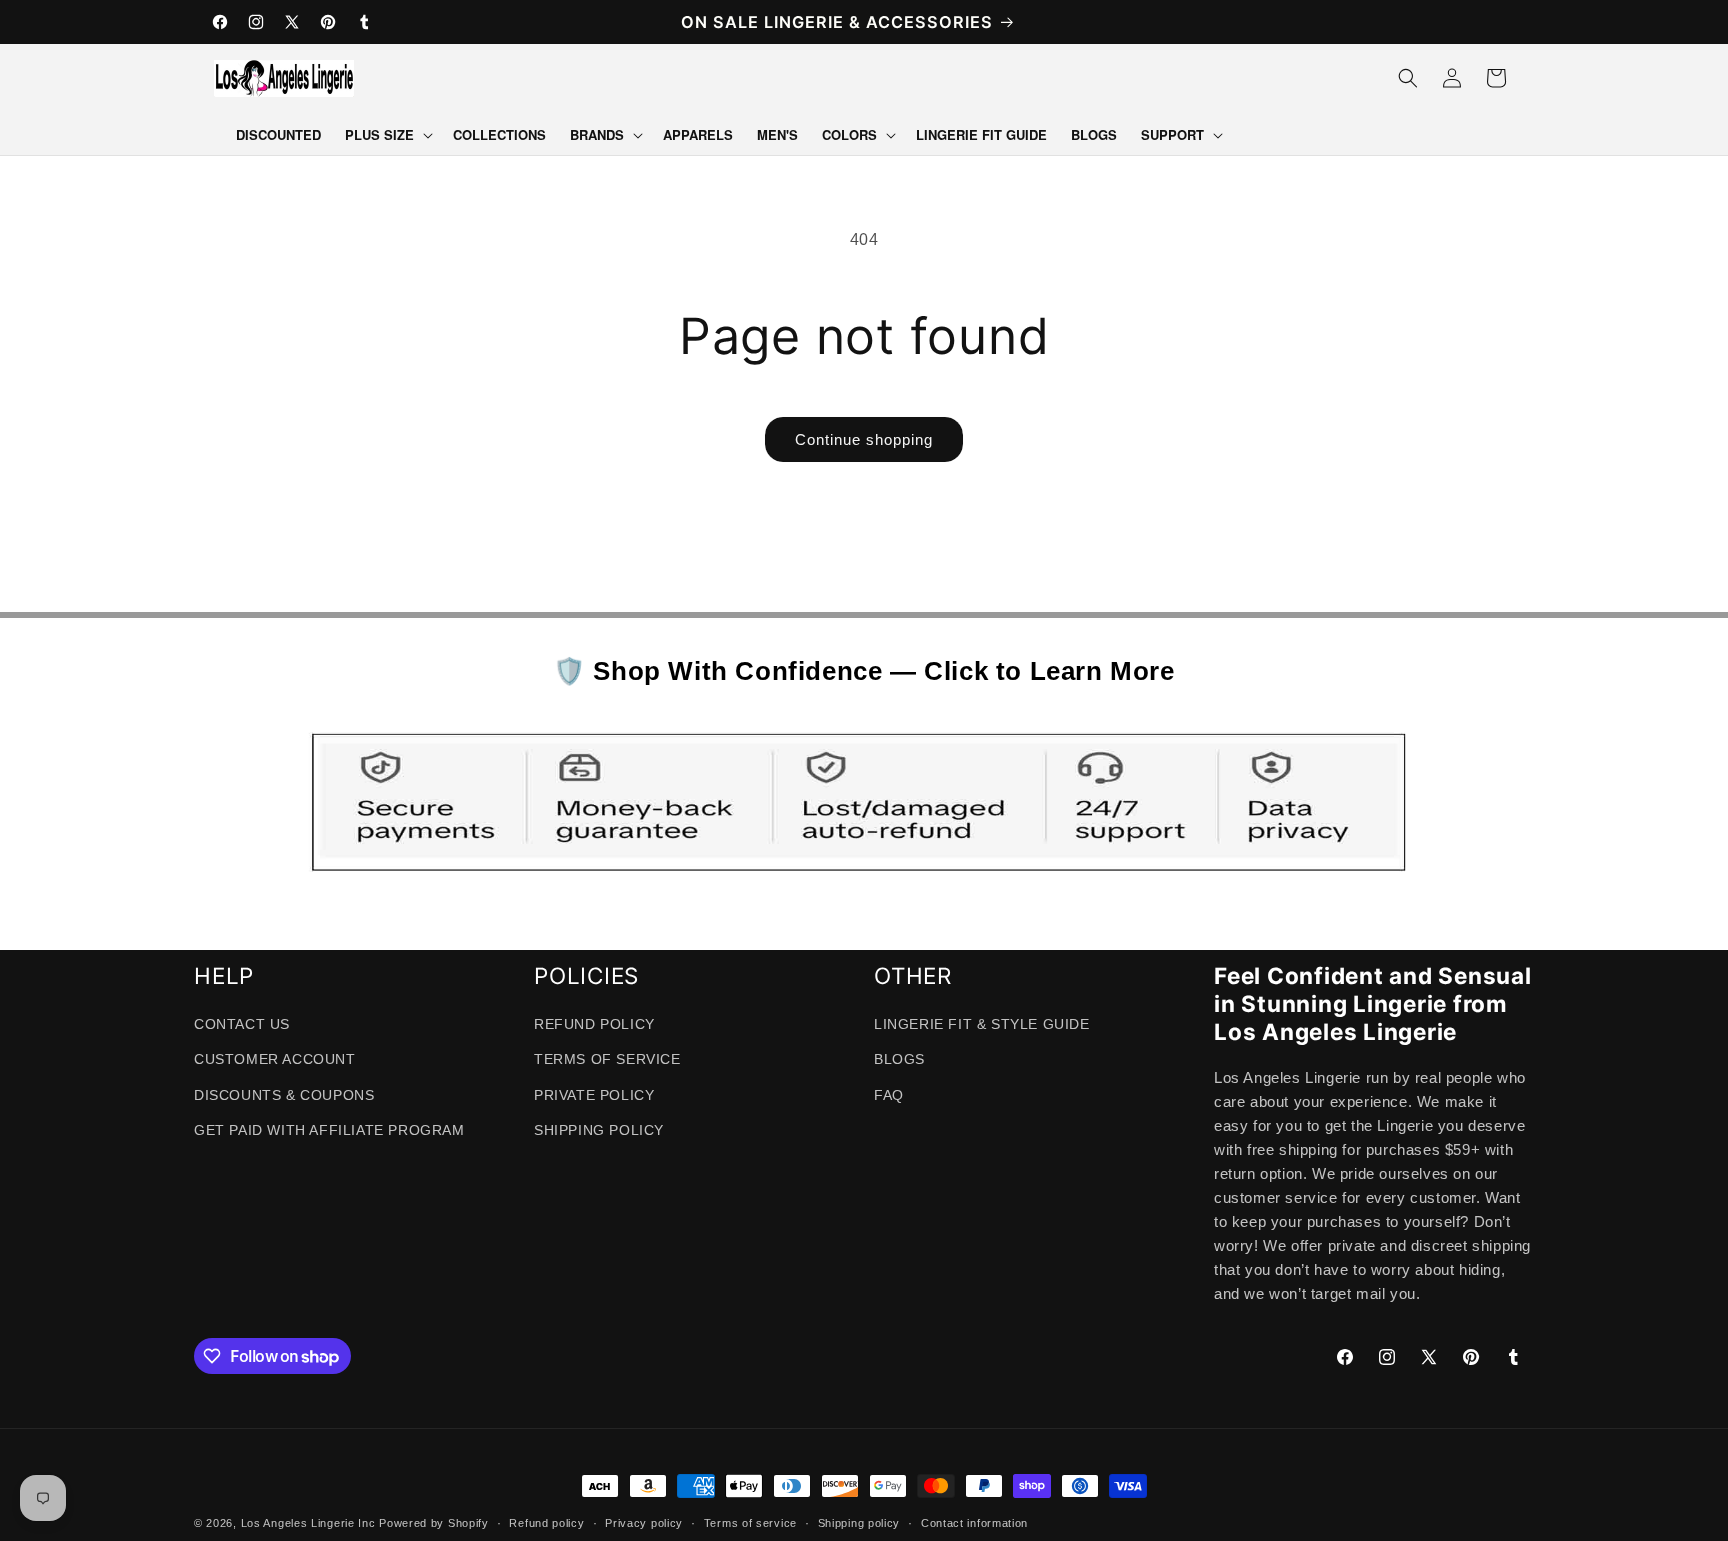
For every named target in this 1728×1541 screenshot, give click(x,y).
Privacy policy (644, 1523)
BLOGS (899, 1059)
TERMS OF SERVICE (607, 1059)
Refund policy (546, 1523)
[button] (387, 135)
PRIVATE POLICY (594, 1095)
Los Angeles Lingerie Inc (308, 1523)
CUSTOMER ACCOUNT (275, 1059)
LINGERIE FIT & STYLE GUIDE (982, 1024)
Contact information (974, 1523)
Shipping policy (859, 1523)
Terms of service (750, 1523)
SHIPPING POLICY (599, 1130)
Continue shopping (864, 439)
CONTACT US (242, 1024)
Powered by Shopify (434, 1523)
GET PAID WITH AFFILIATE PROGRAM (329, 1130)
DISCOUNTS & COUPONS (284, 1095)
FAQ (889, 1095)
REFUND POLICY (594, 1024)
